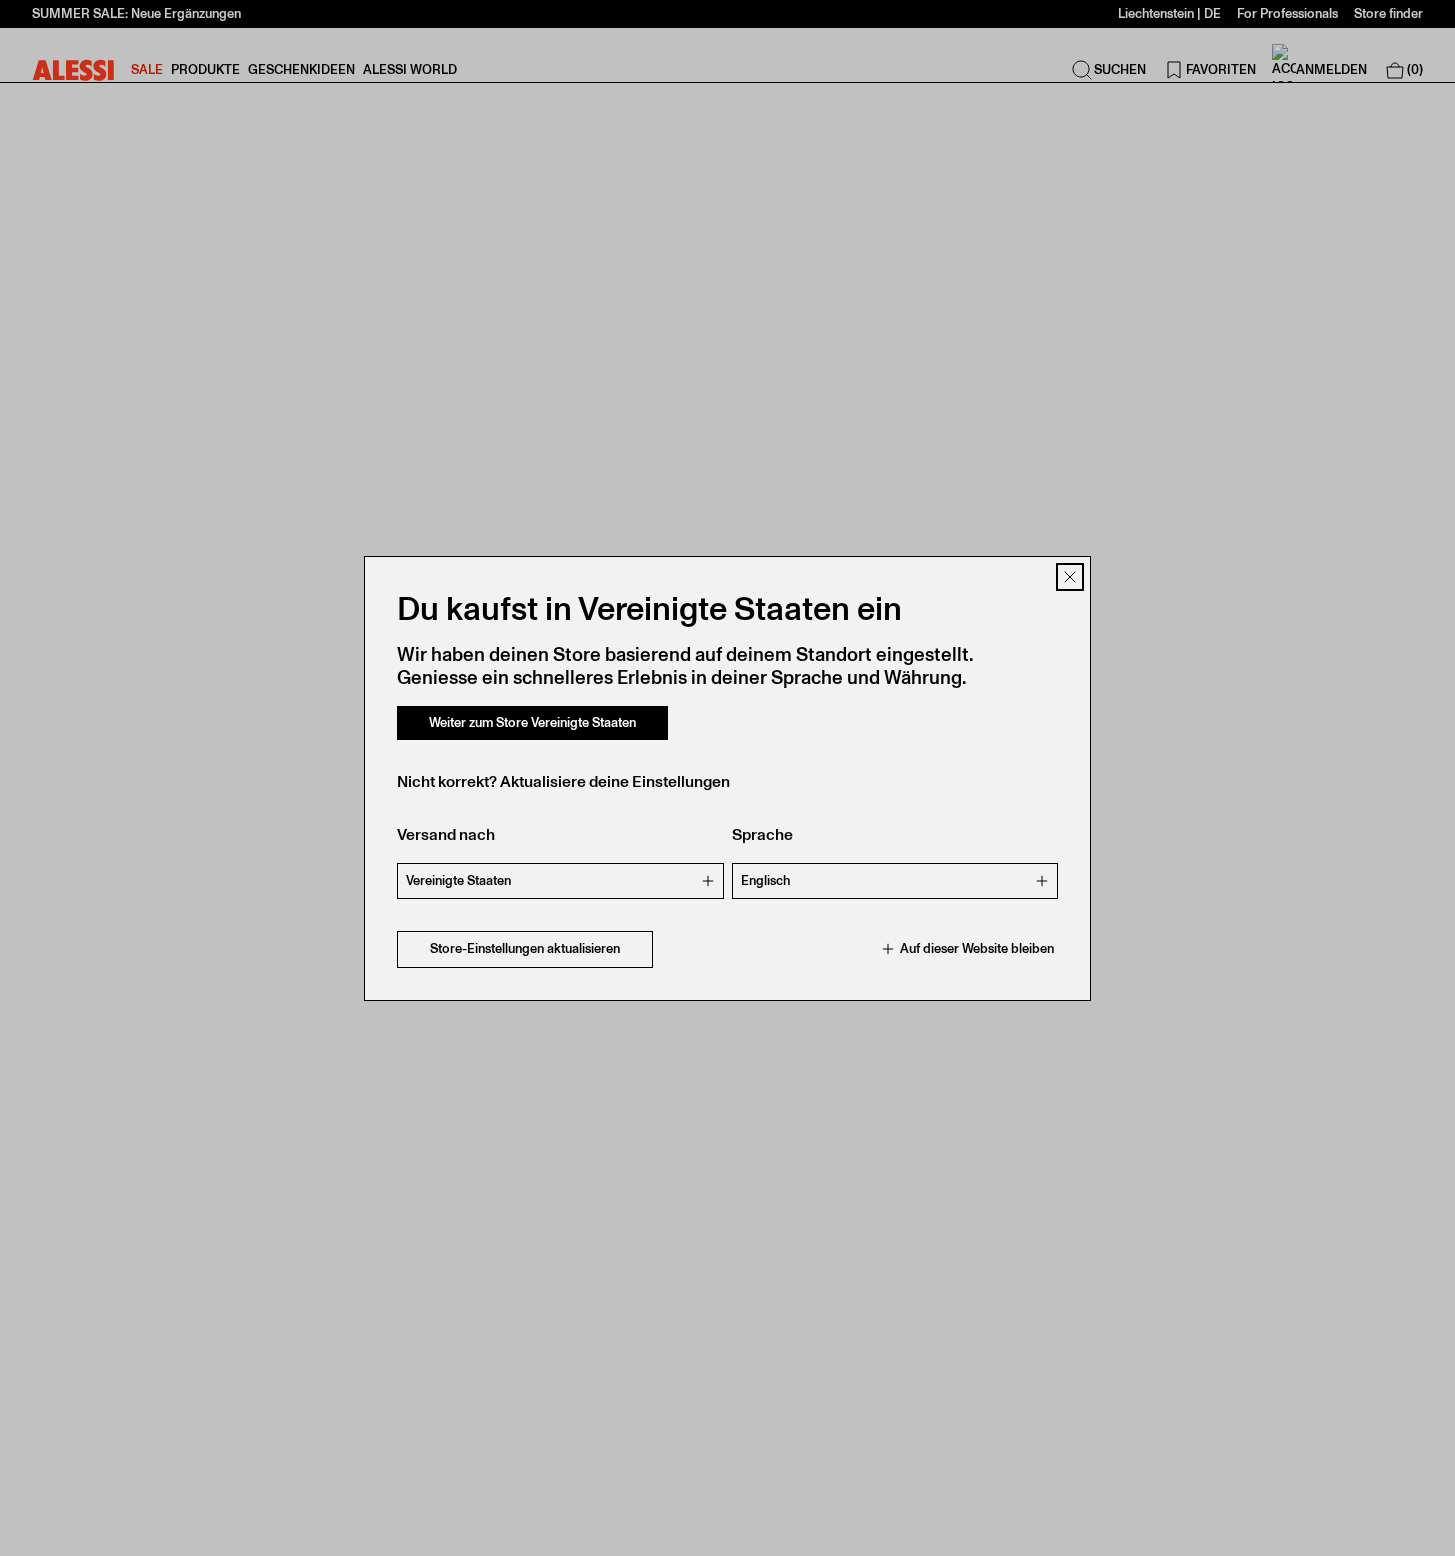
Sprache (762, 834)
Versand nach (446, 834)
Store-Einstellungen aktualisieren (525, 948)
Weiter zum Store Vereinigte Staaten (532, 722)
